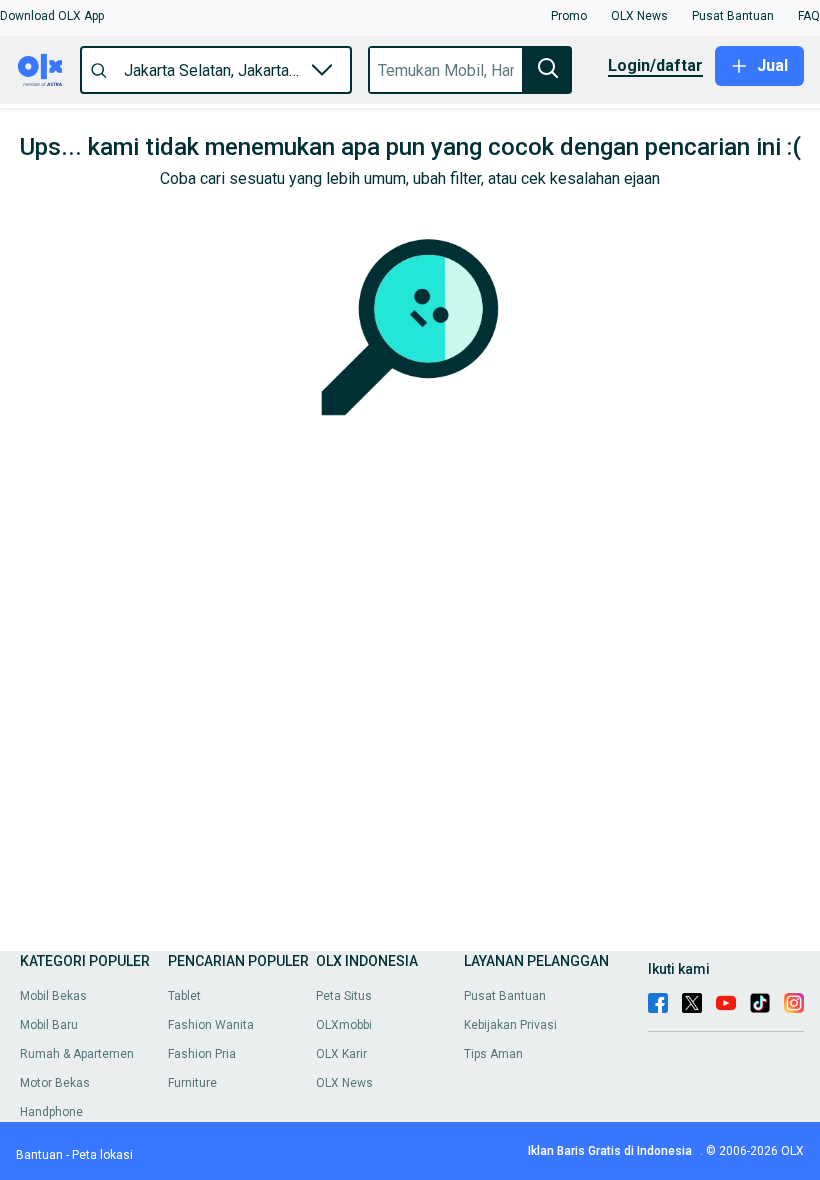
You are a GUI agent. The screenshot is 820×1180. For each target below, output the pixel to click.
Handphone (51, 1112)
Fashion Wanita (211, 1025)
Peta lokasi (102, 1155)
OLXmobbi (344, 1025)
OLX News (344, 1083)
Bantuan (39, 1155)
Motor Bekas (55, 1083)
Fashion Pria (202, 1054)
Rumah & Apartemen (77, 1054)
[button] (52, 16)
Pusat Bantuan (505, 996)
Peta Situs (344, 996)
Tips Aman (493, 1054)
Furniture (192, 1083)
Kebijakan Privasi (510, 1025)
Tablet (184, 996)
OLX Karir (341, 1054)
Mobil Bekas (53, 996)
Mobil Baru (49, 1025)
